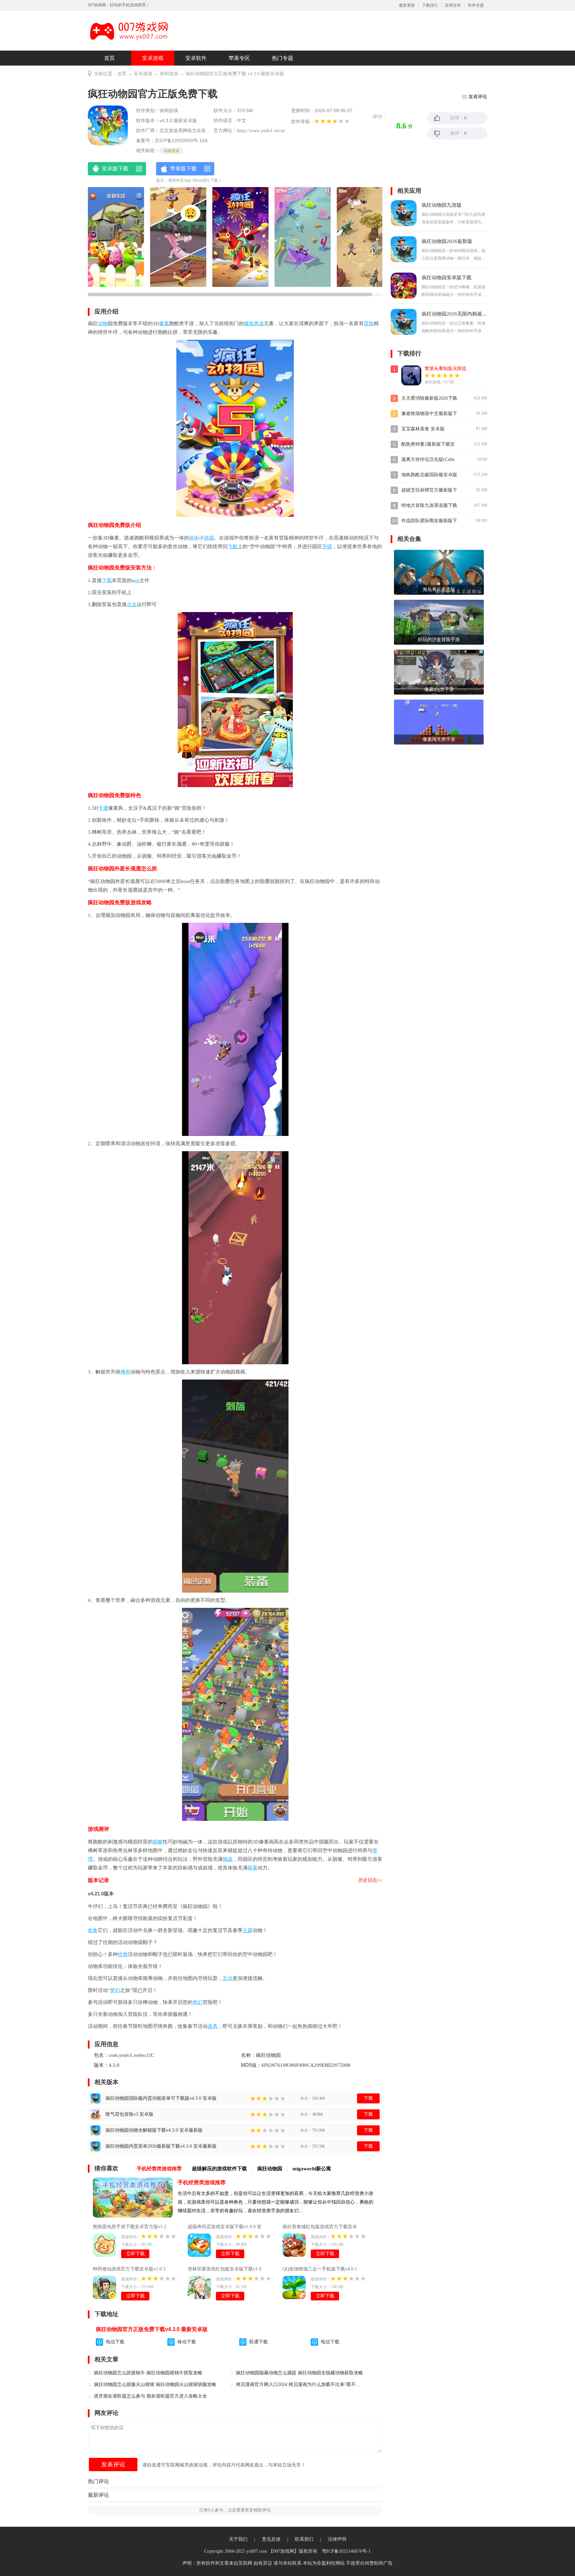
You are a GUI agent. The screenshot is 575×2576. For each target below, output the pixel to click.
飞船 (233, 546)
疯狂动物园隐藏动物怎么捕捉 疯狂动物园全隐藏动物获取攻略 (299, 2373)
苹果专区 (239, 58)
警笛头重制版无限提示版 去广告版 (460, 369)
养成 (259, 323)
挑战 (228, 1859)
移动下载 (187, 2342)
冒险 (369, 323)
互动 (228, 1978)
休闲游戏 (169, 74)
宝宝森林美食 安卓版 (423, 429)
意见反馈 (271, 2539)
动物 (103, 323)
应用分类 (453, 5)
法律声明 (337, 2539)
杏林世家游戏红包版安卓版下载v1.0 (224, 2269)
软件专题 (476, 5)
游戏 (209, 538)
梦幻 (115, 1990)
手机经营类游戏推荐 (202, 2182)
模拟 (249, 323)
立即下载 (135, 2254)
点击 (132, 604)
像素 (164, 323)
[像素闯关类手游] (439, 722)
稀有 (125, 1372)
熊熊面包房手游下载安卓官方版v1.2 (130, 2227)
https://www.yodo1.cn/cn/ (261, 131)
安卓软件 (196, 58)
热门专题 (283, 58)
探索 (253, 1868)
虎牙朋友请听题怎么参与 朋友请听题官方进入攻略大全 (150, 2396)
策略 (158, 1842)
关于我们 (238, 2539)
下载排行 (430, 5)
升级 (327, 546)
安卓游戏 (153, 58)
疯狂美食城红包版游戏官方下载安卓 (320, 2227)
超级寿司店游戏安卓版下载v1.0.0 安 (225, 2227)
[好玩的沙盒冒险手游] (439, 622)
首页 (109, 58)
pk (137, 580)
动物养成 (171, 151)
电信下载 (115, 2342)
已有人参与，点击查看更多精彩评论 (235, 2510)
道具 (213, 2026)
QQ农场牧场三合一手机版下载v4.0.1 (320, 2269)
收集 (93, 1930)
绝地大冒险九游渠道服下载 (429, 505)
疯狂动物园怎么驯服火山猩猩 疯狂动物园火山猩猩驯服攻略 (155, 2384)
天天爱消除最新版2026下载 (429, 398)
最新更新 (407, 5)
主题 (248, 1930)
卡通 (103, 808)
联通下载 (259, 2342)
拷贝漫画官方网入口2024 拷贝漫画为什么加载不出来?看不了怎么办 (300, 2384)
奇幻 (198, 2002)
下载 (107, 580)
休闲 (194, 538)
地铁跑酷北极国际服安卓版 (429, 475)
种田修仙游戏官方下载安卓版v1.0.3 (129, 2269)
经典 (123, 1954)
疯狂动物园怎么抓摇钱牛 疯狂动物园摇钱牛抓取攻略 (148, 2373)
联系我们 (304, 2539)
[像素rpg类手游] (439, 672)
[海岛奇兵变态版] (439, 572)
